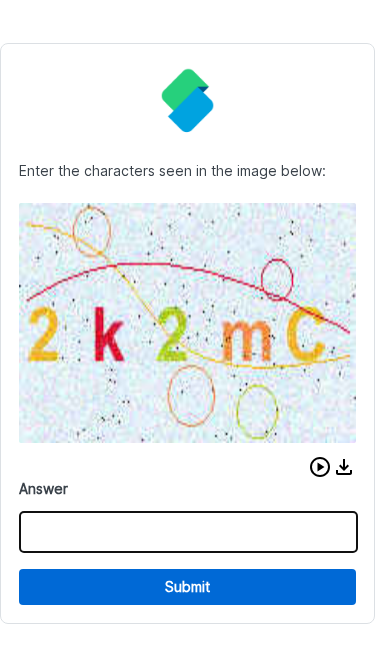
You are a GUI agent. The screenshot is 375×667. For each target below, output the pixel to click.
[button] (320, 467)
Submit (187, 586)
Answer (43, 488)
